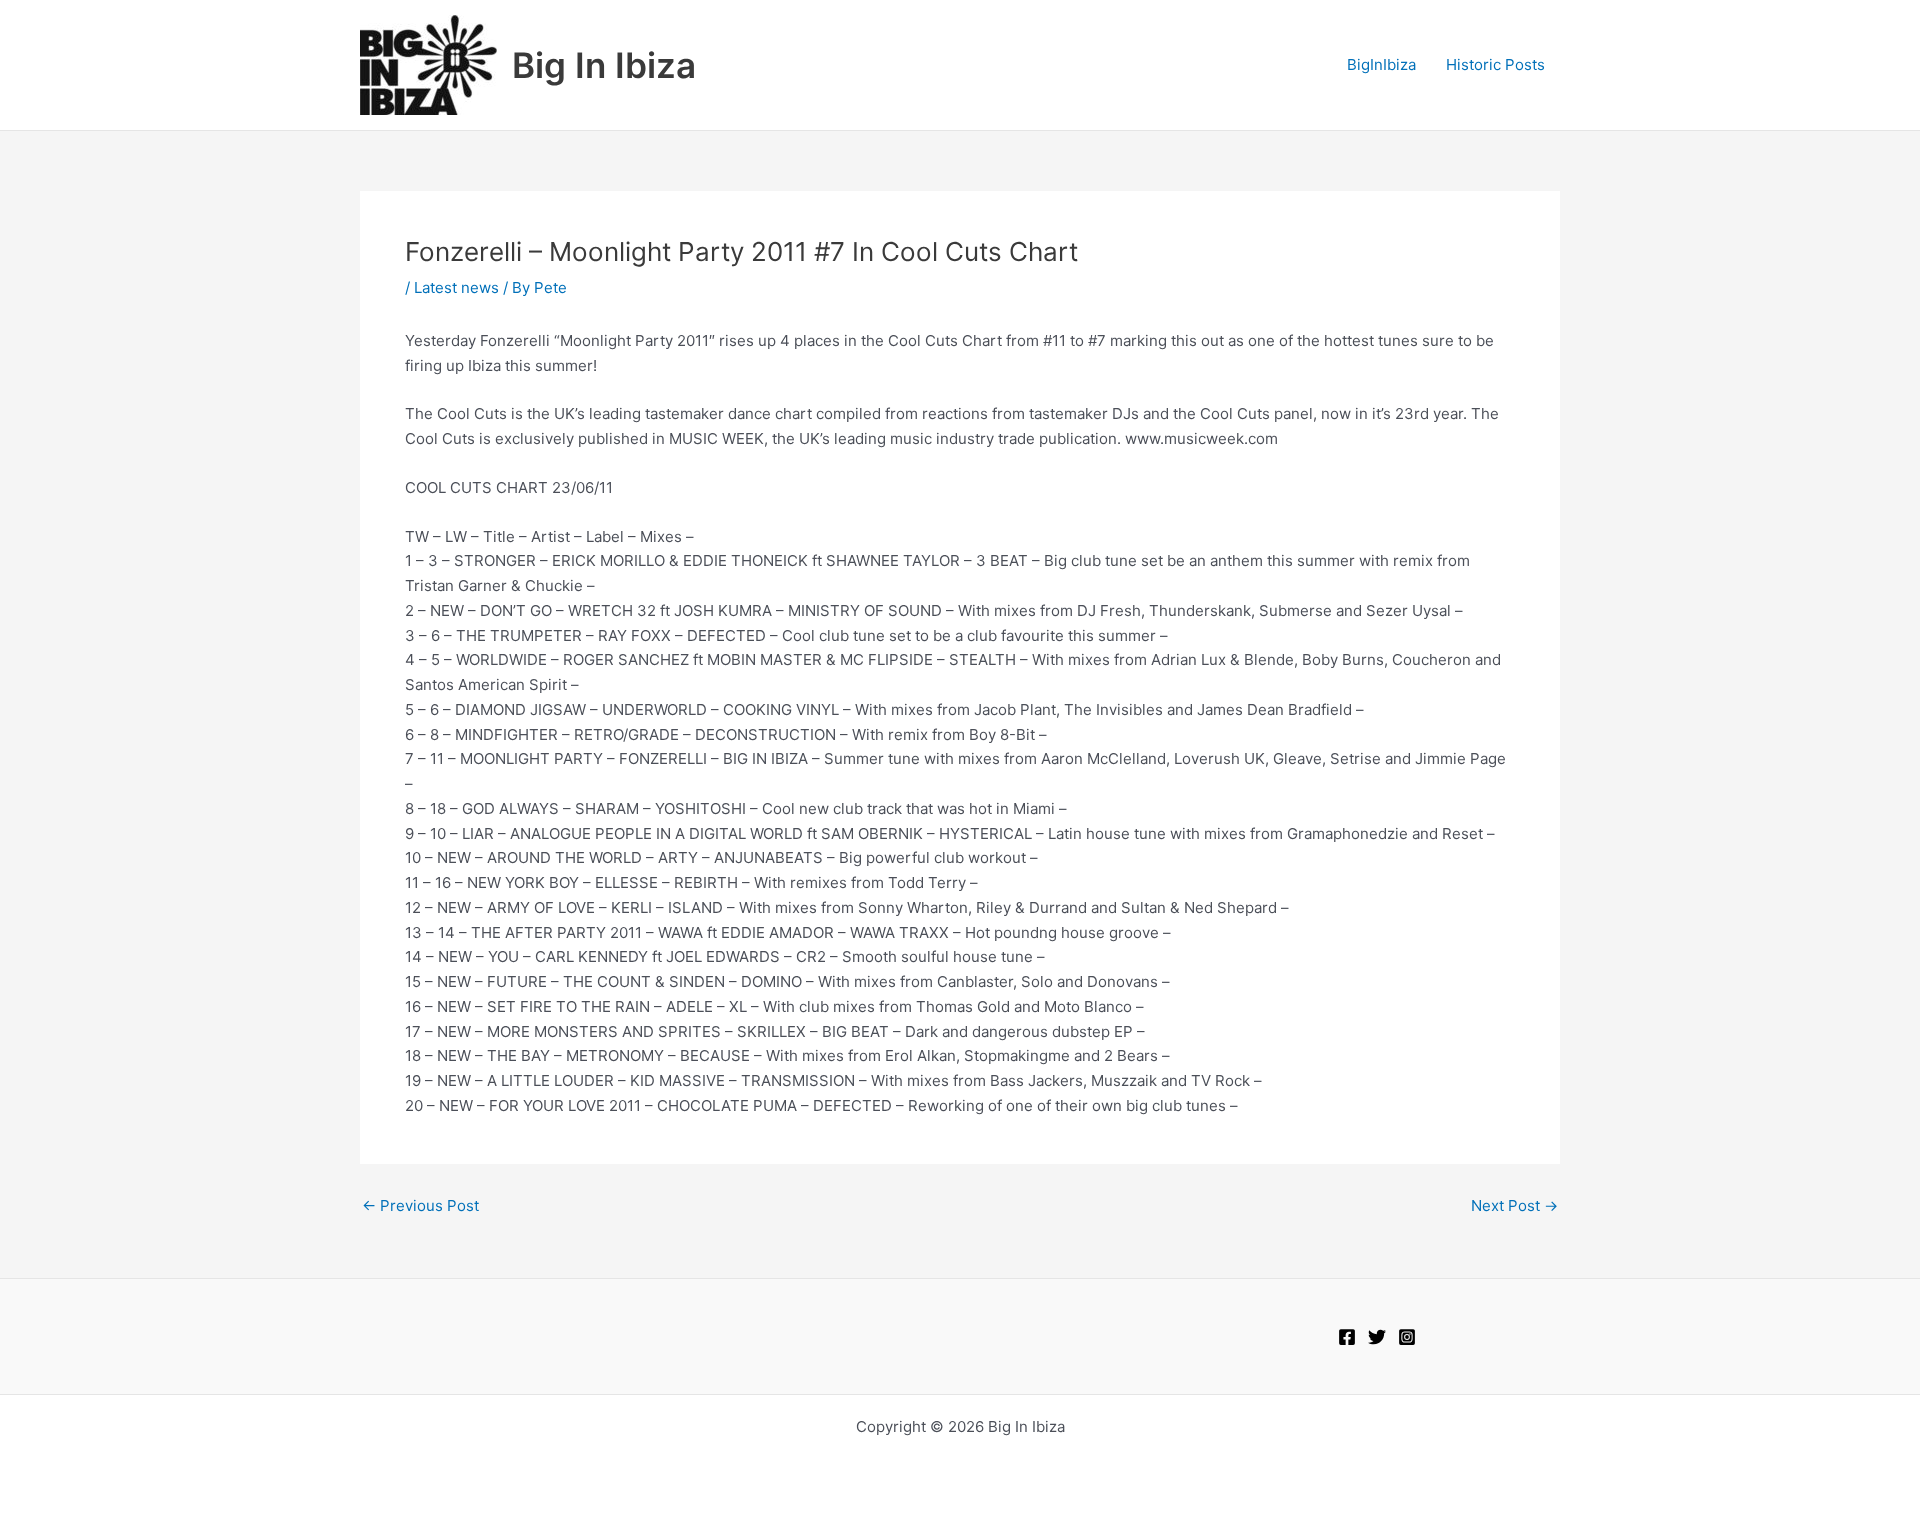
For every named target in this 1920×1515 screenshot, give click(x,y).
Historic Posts (1495, 64)
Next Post (1514, 1205)
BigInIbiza (1381, 64)
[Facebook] (1347, 1337)
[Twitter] (1377, 1337)
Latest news (456, 287)
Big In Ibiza (604, 65)
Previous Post (420, 1205)
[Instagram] (1407, 1337)
